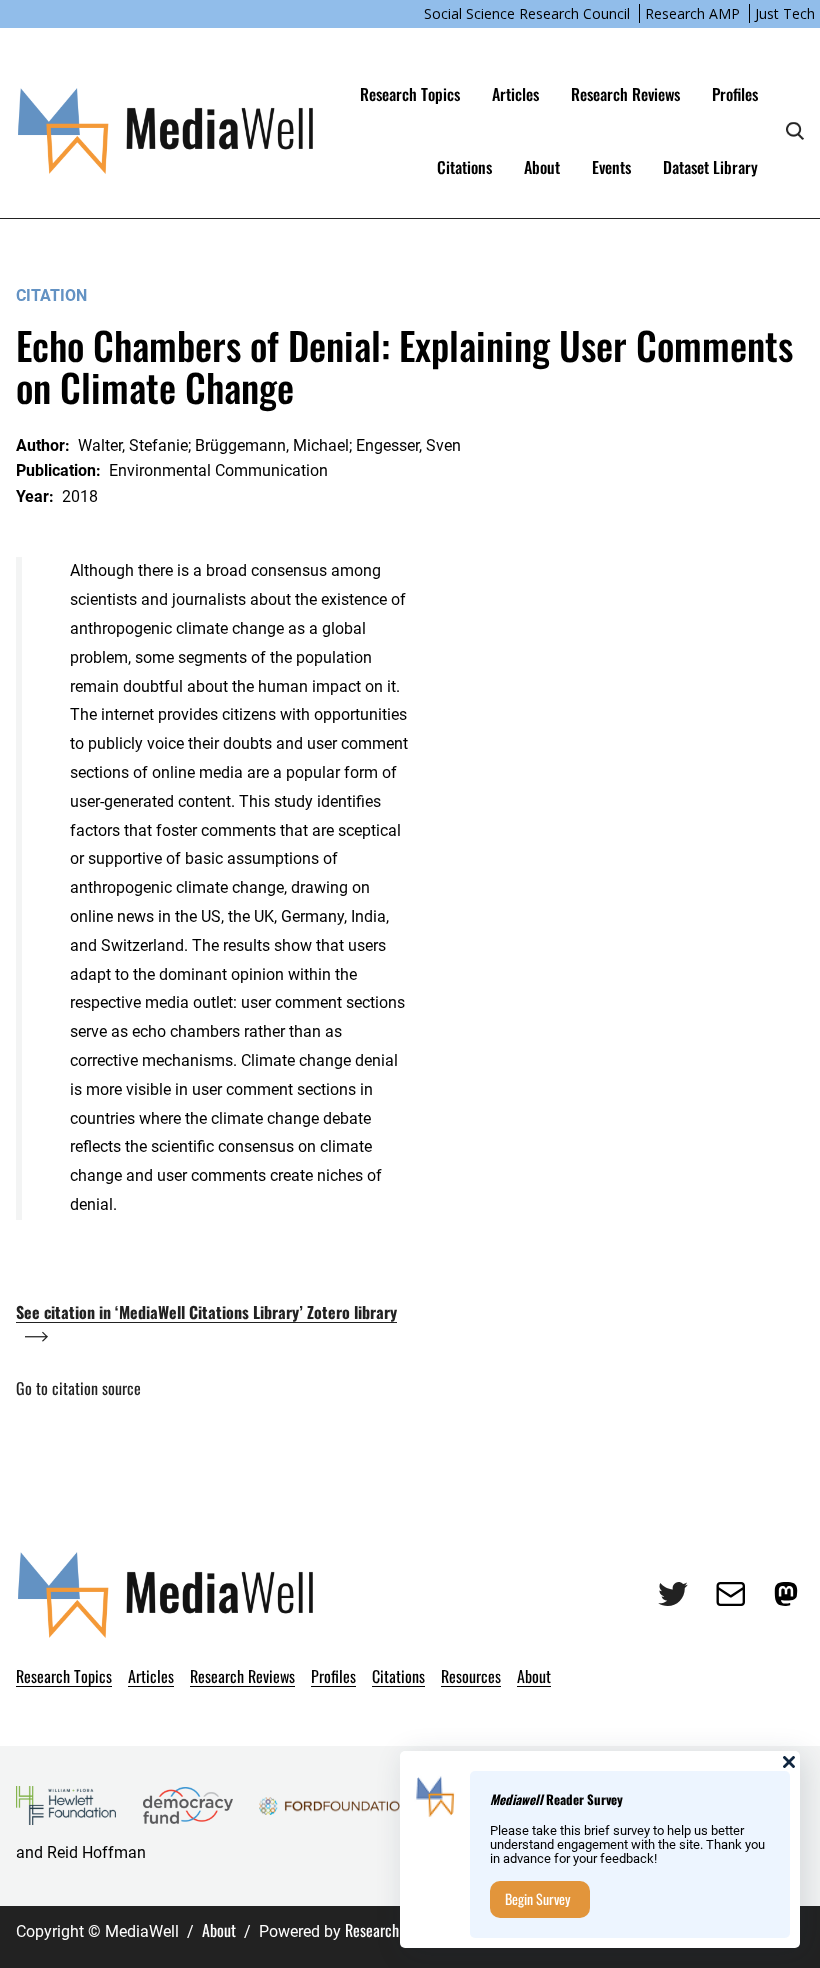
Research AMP (692, 13)
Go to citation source (78, 1388)
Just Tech (785, 13)
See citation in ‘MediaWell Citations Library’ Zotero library (206, 1312)
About (219, 1930)
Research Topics (410, 94)
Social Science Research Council (527, 13)
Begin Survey (537, 1898)
